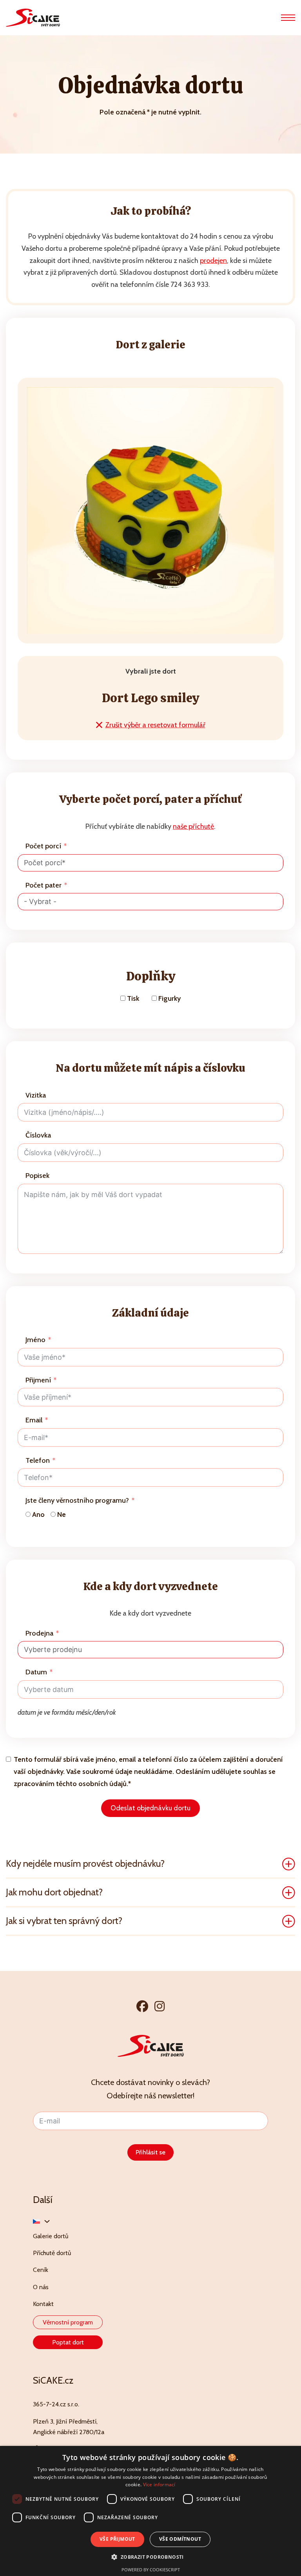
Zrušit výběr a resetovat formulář (155, 725)
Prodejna (39, 1633)
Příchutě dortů (52, 2253)
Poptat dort (68, 2342)
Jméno (35, 1340)
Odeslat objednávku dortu (150, 1808)
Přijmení (38, 1380)
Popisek (37, 1176)
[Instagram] (160, 2006)
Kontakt (43, 2304)
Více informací (159, 2485)
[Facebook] (142, 2006)
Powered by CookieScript (151, 2570)
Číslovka (38, 1135)
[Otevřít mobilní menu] (288, 18)
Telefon (38, 1460)
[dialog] (150, 2511)
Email (34, 1420)
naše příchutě (193, 826)
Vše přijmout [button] (117, 2539)
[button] (150, 1864)
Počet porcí (43, 846)
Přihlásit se (150, 2152)
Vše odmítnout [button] (180, 2539)
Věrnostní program (68, 2322)
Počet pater (44, 885)
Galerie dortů (51, 2236)
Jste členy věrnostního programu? (77, 1500)
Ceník (41, 2270)
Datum (36, 1672)
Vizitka (36, 1095)
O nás (41, 2287)
